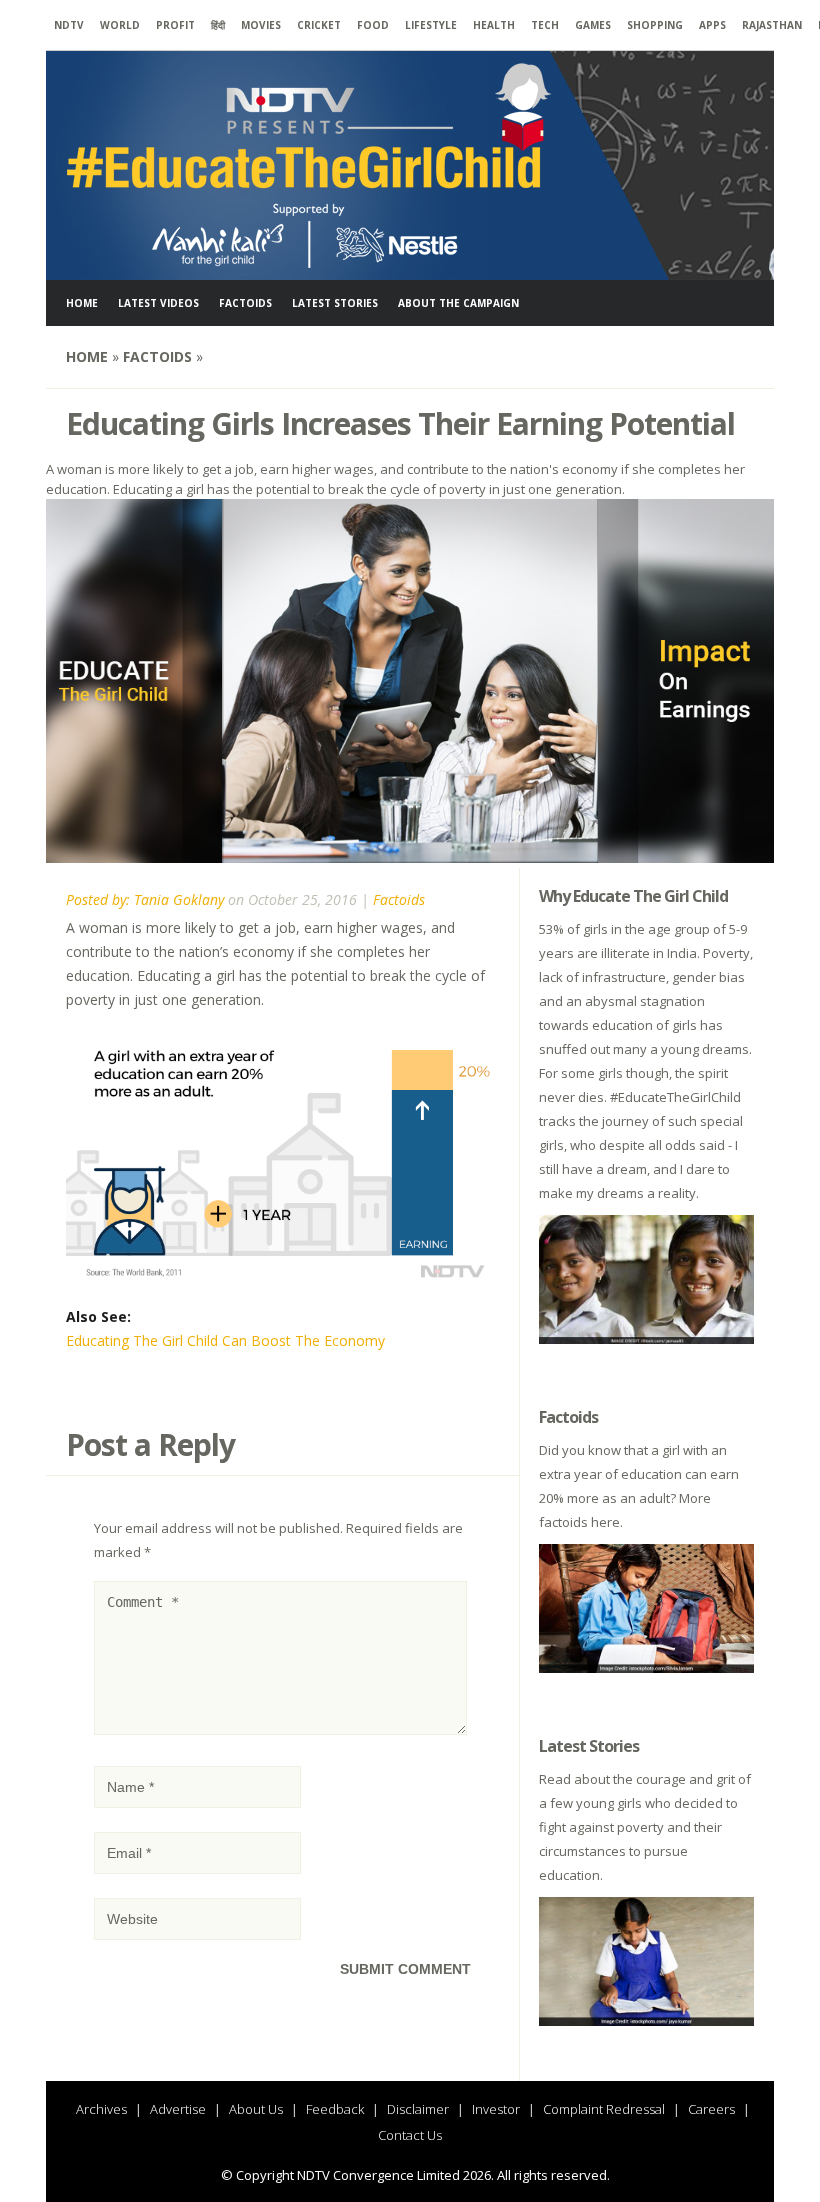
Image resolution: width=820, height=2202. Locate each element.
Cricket (319, 25)
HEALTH (494, 25)
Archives (101, 2109)
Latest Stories (335, 303)
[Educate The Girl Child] (310, 267)
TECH (545, 25)
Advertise (178, 2109)
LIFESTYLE (431, 25)
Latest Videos (158, 303)
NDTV (69, 25)
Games (593, 25)
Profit (175, 25)
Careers (711, 2109)
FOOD (373, 25)
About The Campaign (458, 303)
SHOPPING (655, 25)
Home (82, 303)
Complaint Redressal (604, 2109)
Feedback (335, 2109)
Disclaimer (418, 2109)
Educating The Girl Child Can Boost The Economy (225, 1340)
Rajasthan (772, 25)
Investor (496, 2109)
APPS (712, 25)
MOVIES (261, 25)
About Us (256, 2109)
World (120, 25)
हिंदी (218, 25)
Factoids (245, 303)
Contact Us (410, 2135)
